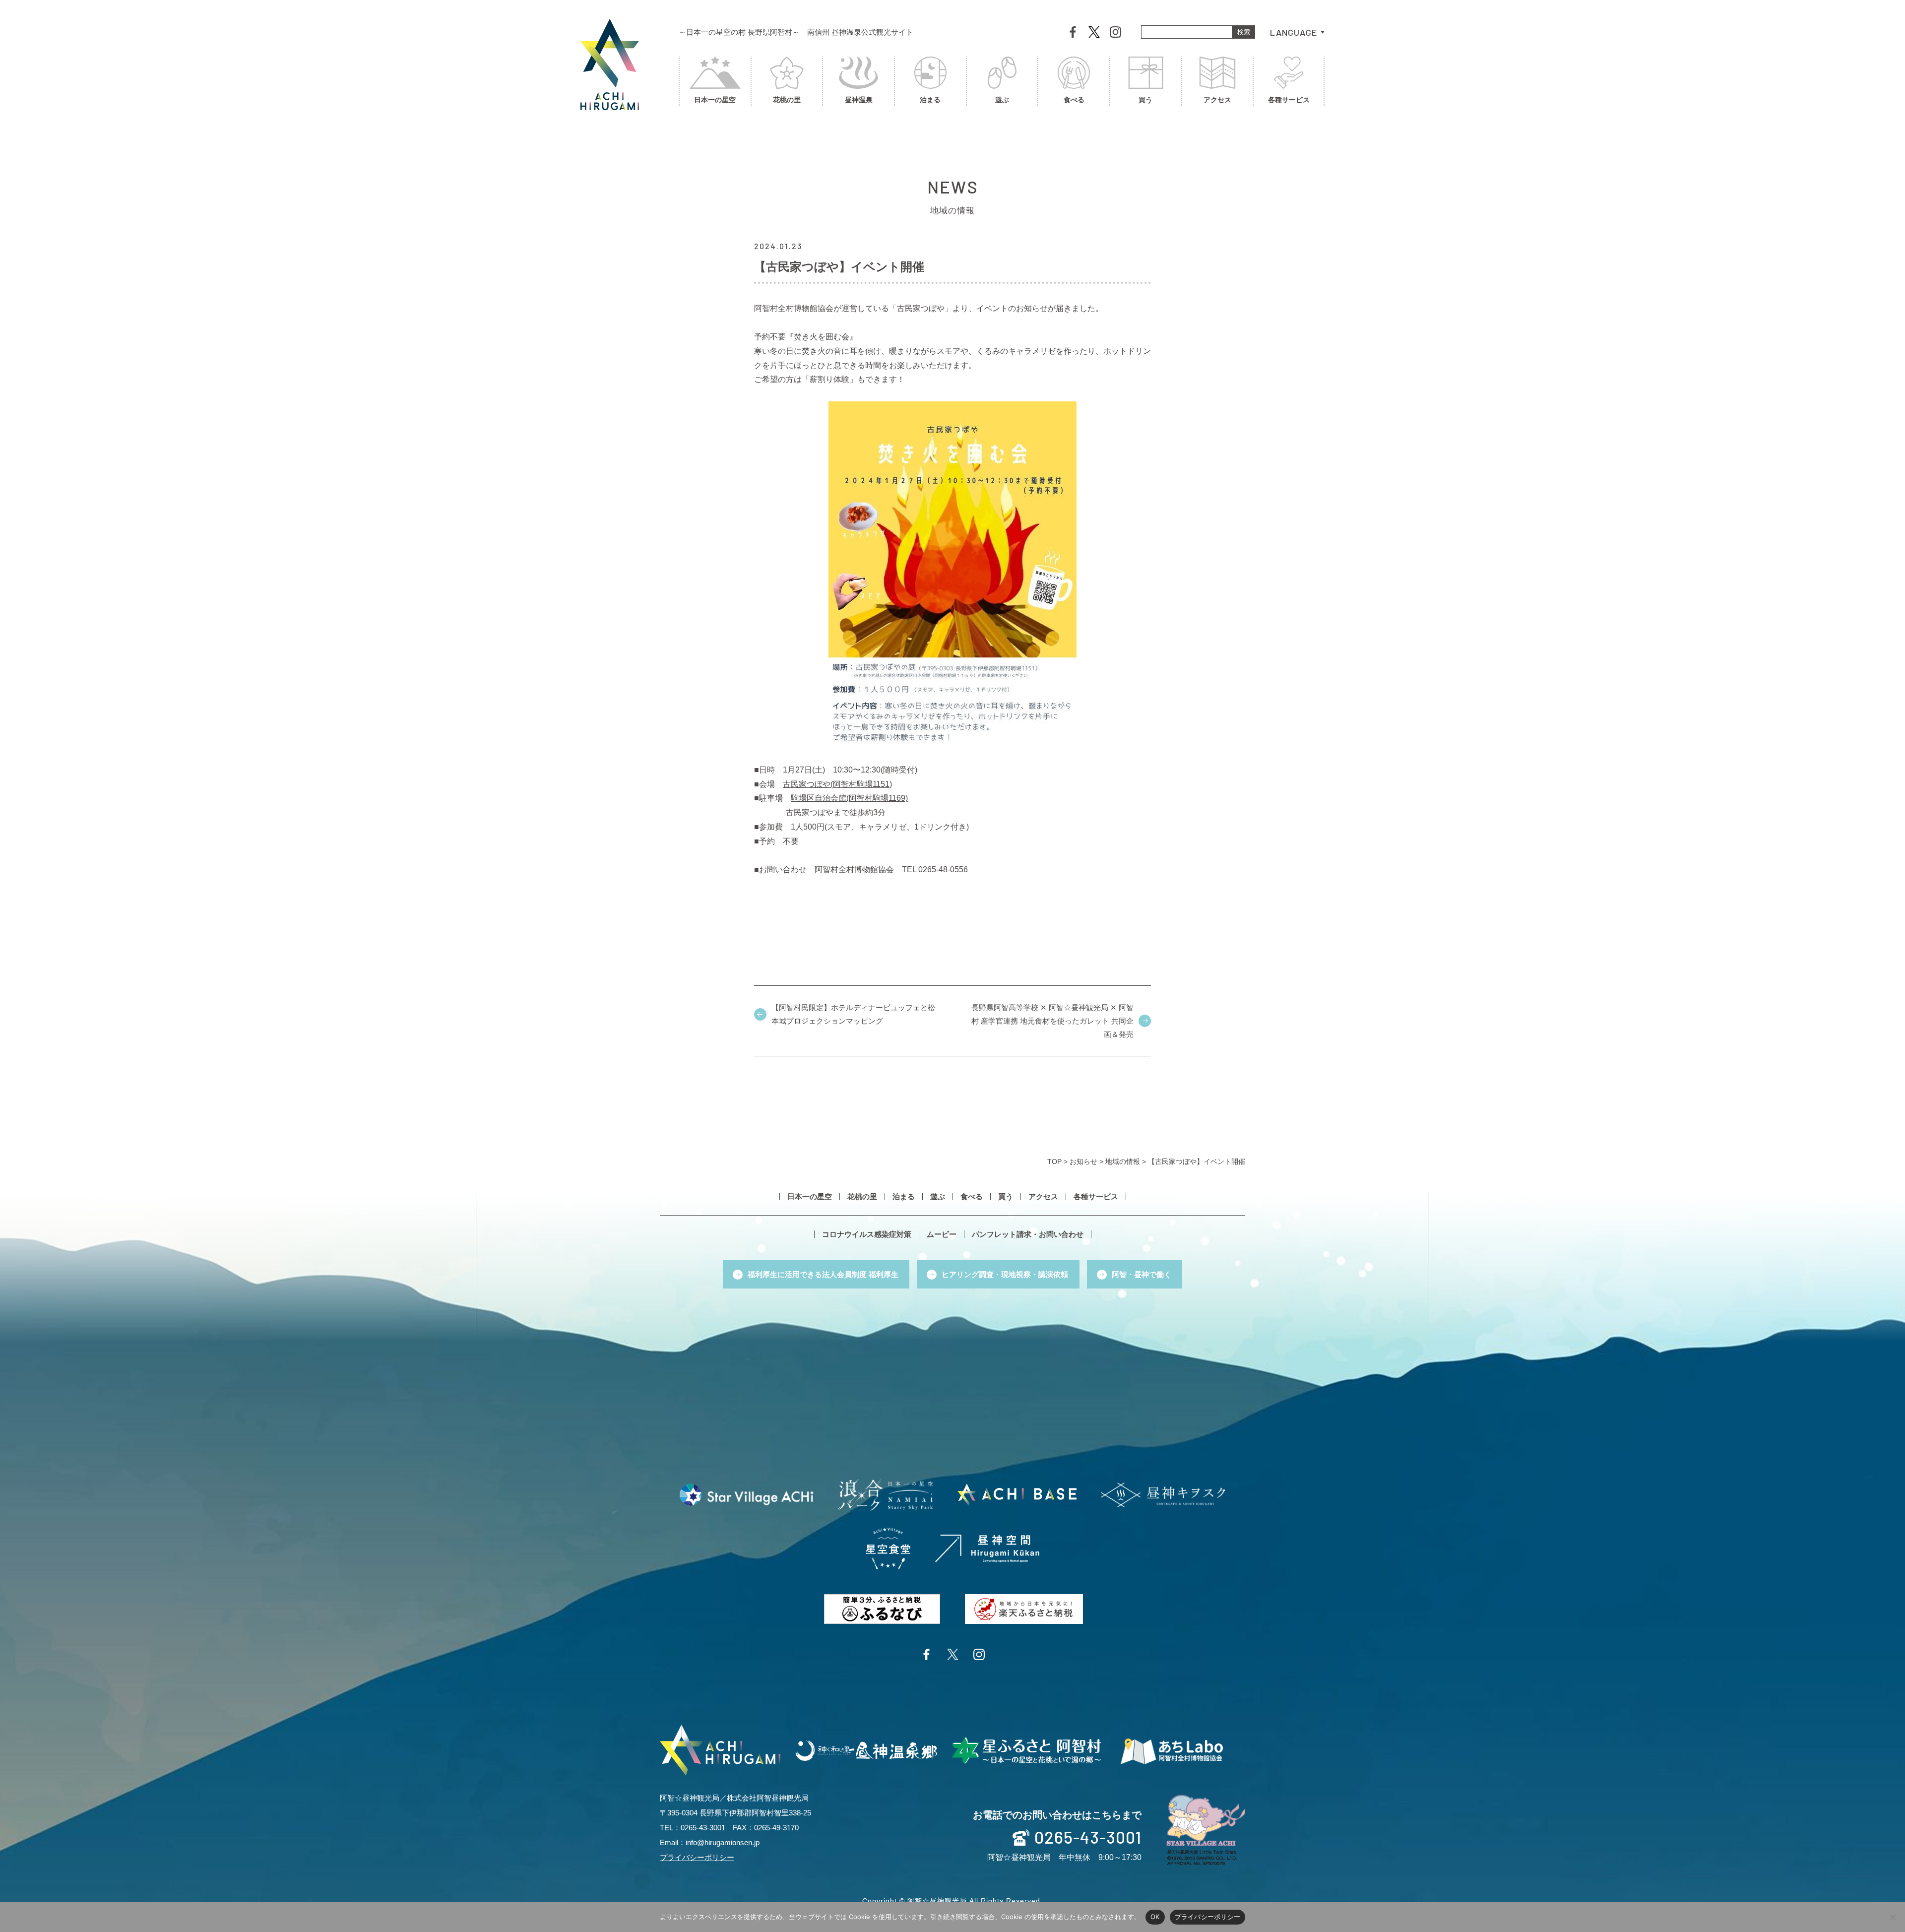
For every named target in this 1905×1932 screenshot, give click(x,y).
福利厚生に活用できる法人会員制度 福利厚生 (823, 1274)
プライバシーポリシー (697, 1857)
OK (1155, 1917)
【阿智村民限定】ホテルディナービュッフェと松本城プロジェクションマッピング (853, 1014)
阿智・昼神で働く (1142, 1274)
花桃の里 (787, 100)
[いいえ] (1893, 1917)
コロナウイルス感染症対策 (867, 1234)
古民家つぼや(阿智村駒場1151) (837, 784)
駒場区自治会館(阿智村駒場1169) (849, 798)
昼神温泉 (859, 100)
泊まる (930, 100)
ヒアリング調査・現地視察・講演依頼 (1005, 1274)
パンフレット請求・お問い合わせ (1028, 1234)
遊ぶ (1002, 100)
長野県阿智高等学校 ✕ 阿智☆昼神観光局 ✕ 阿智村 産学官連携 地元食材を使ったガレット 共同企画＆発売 (1052, 1021)
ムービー (942, 1234)
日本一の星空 (715, 100)
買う (1145, 100)
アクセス (1217, 100)
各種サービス (1289, 100)
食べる (1074, 100)
